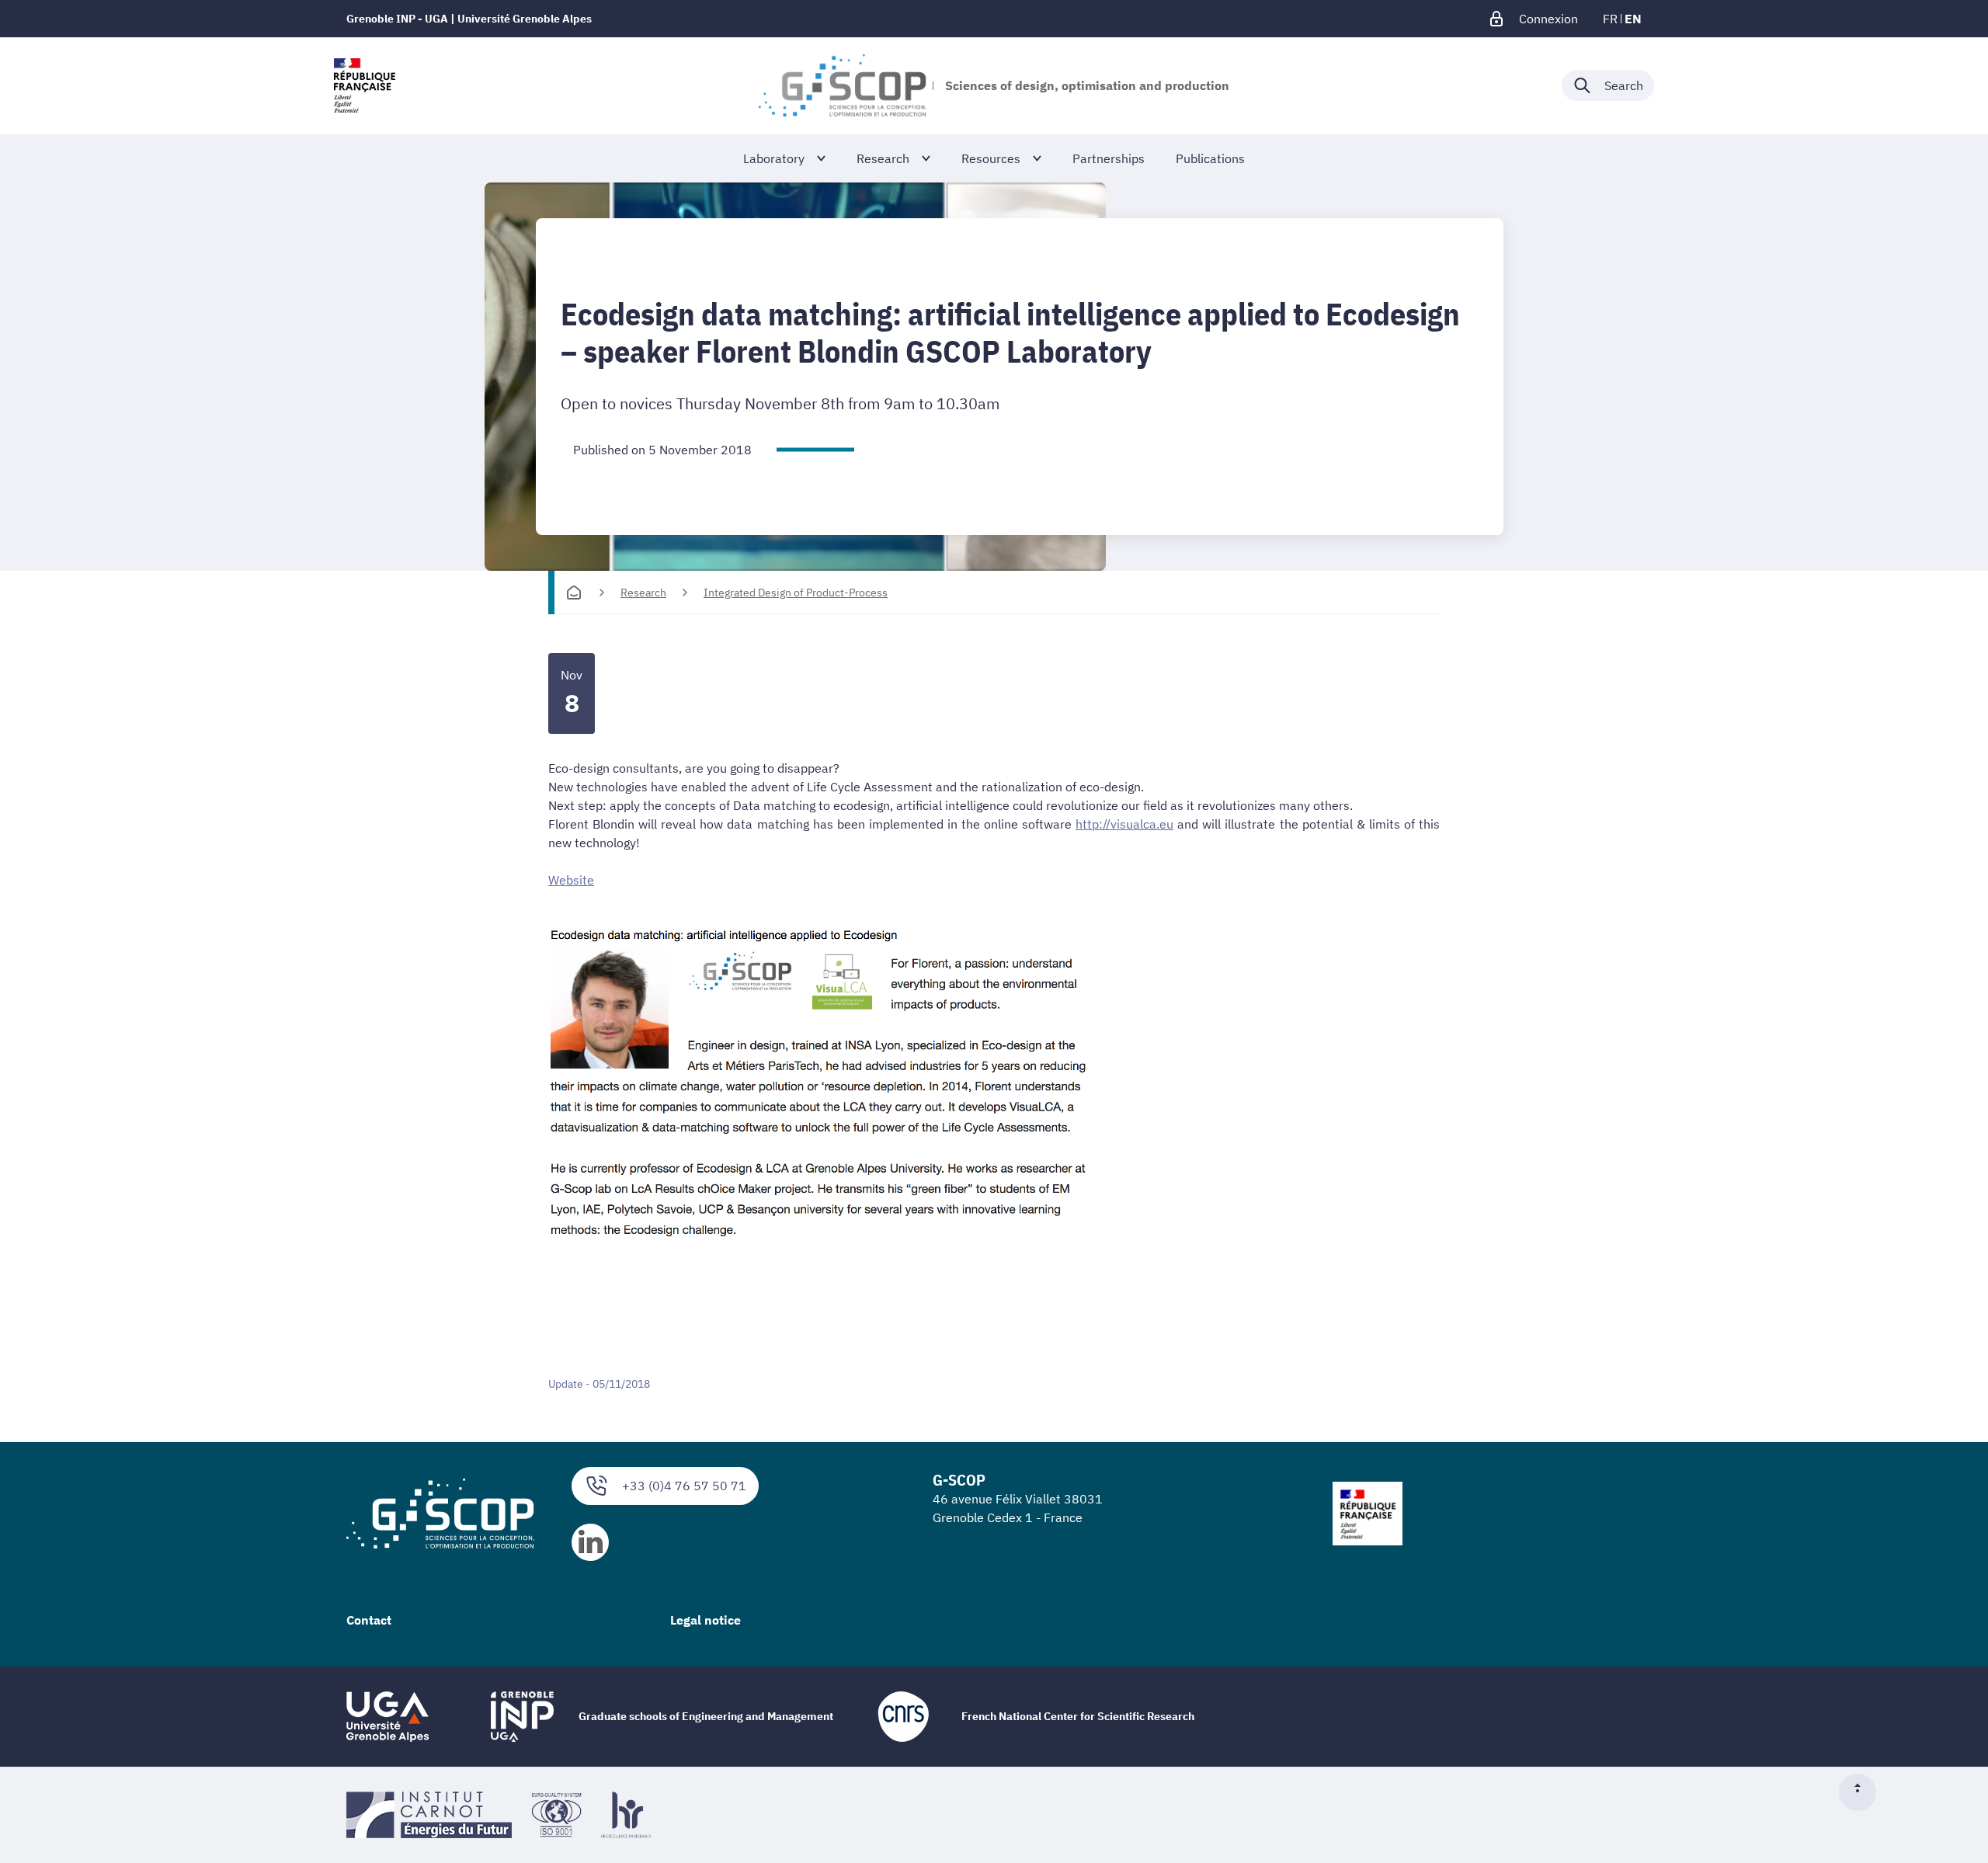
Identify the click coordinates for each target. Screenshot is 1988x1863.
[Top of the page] (1864, 1792)
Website (571, 880)
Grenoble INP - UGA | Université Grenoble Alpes (469, 19)
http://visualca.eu (1124, 824)
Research (643, 593)
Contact (369, 1620)
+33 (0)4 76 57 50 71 (684, 1486)
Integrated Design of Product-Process (796, 593)
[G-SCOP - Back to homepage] (842, 85)
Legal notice (706, 1620)
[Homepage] (574, 593)
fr (1610, 19)
